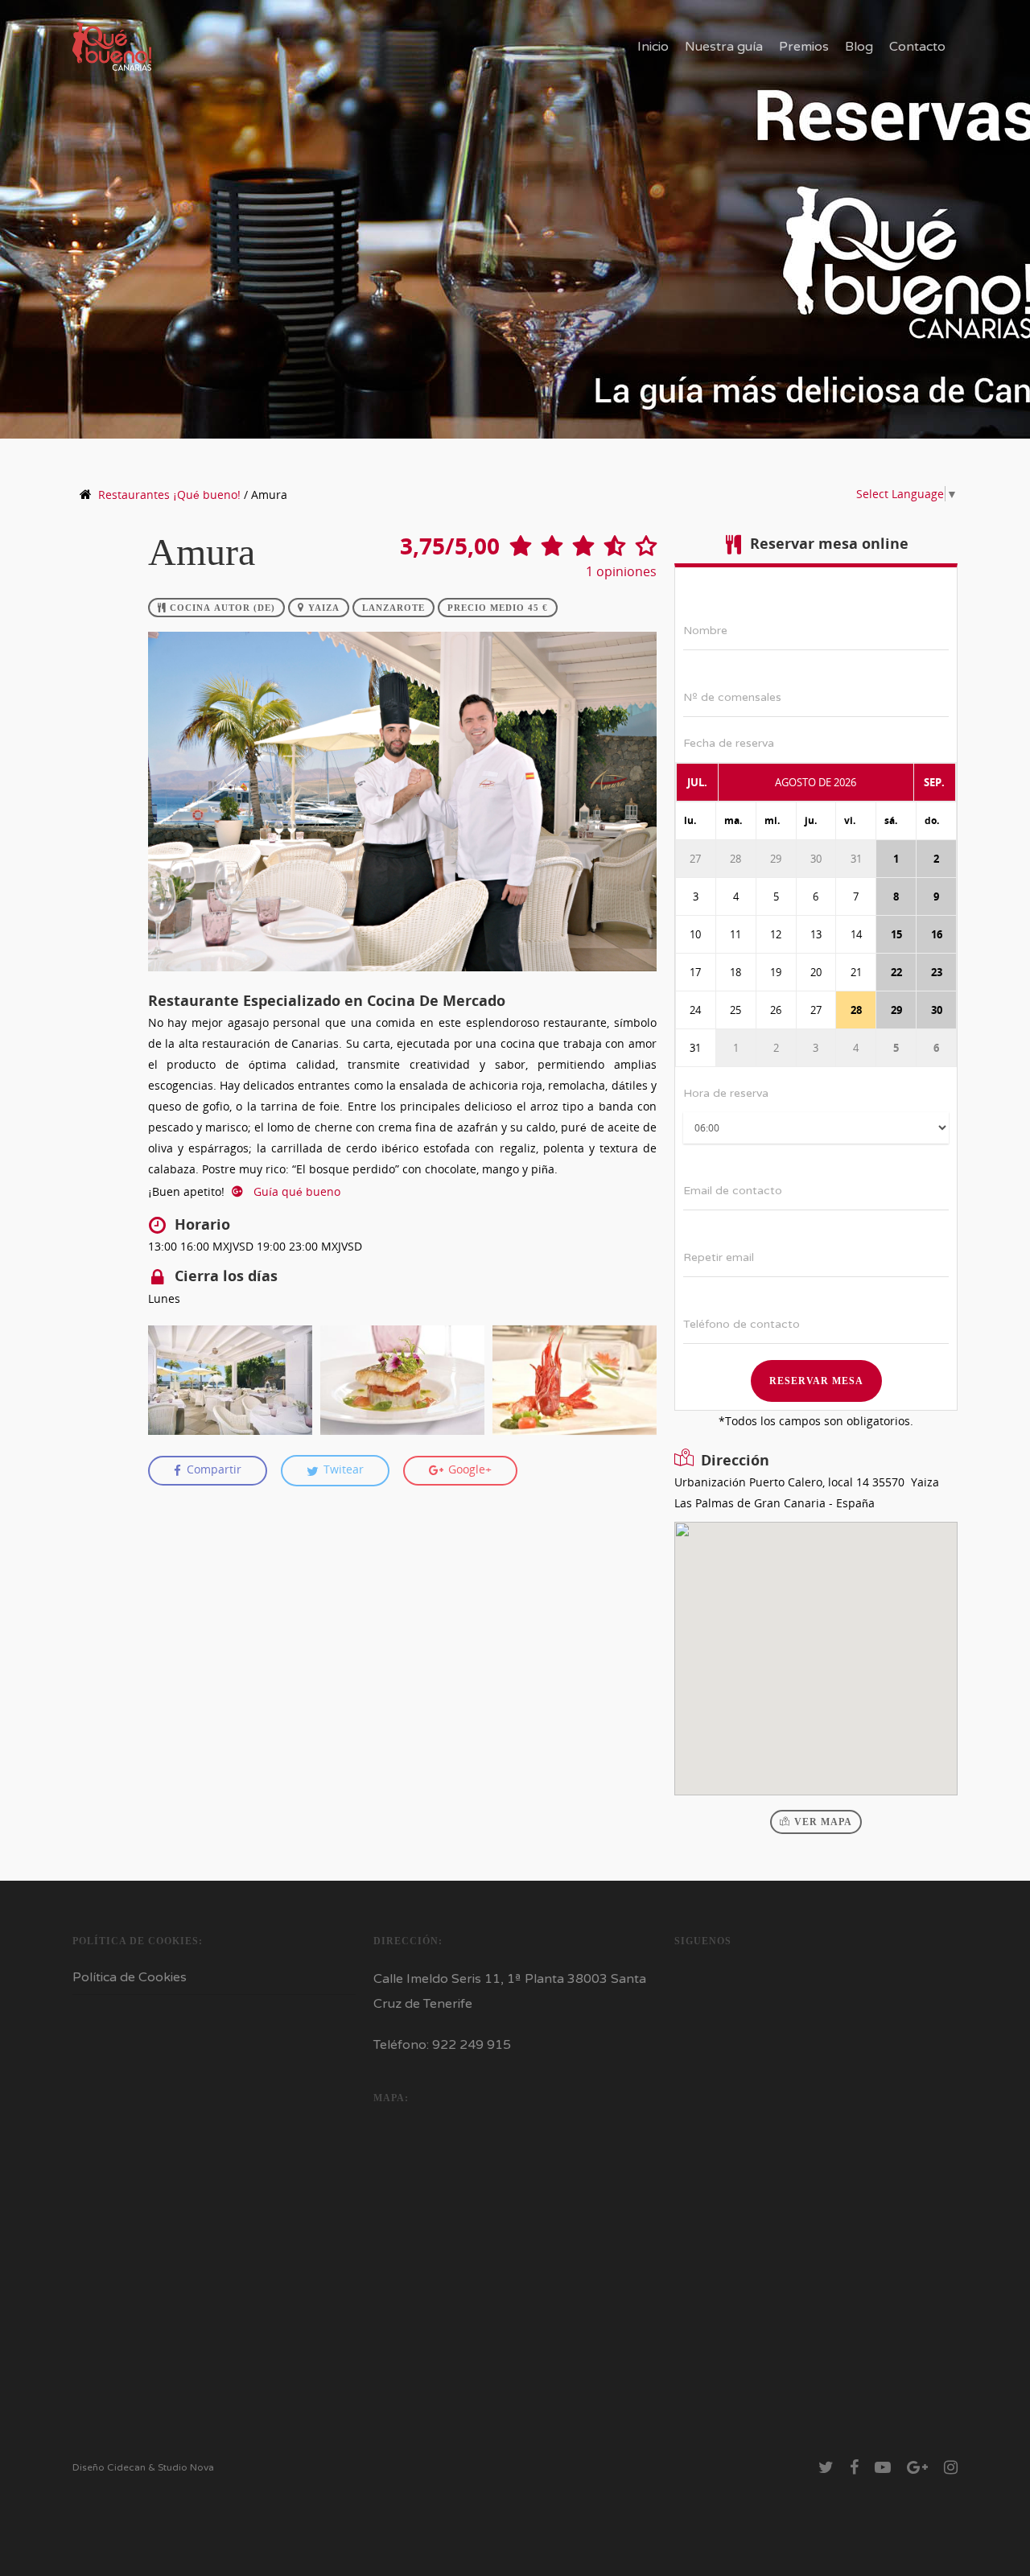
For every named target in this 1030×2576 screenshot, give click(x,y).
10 (695, 934)
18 (735, 972)
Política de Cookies (130, 1977)
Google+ (468, 1469)
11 (735, 934)
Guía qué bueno (295, 1191)
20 (816, 972)
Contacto (917, 47)
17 (695, 972)
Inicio (653, 47)
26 (776, 1010)
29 (776, 859)
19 (776, 972)
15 (896, 934)
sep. (934, 782)
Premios (804, 47)
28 (735, 859)
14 (856, 934)
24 (695, 1010)
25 (735, 1010)
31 (856, 859)
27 (695, 859)
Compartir (212, 1469)
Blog (859, 47)
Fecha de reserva (729, 743)
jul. (697, 782)
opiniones (621, 571)
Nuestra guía (724, 47)
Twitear (342, 1469)
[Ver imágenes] (230, 1380)
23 (937, 972)
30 (816, 859)
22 (896, 972)
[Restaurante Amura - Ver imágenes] (403, 979)
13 (816, 934)
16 (937, 934)
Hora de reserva (726, 1093)
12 (776, 934)
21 (856, 972)
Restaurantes (169, 495)
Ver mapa (823, 1822)
